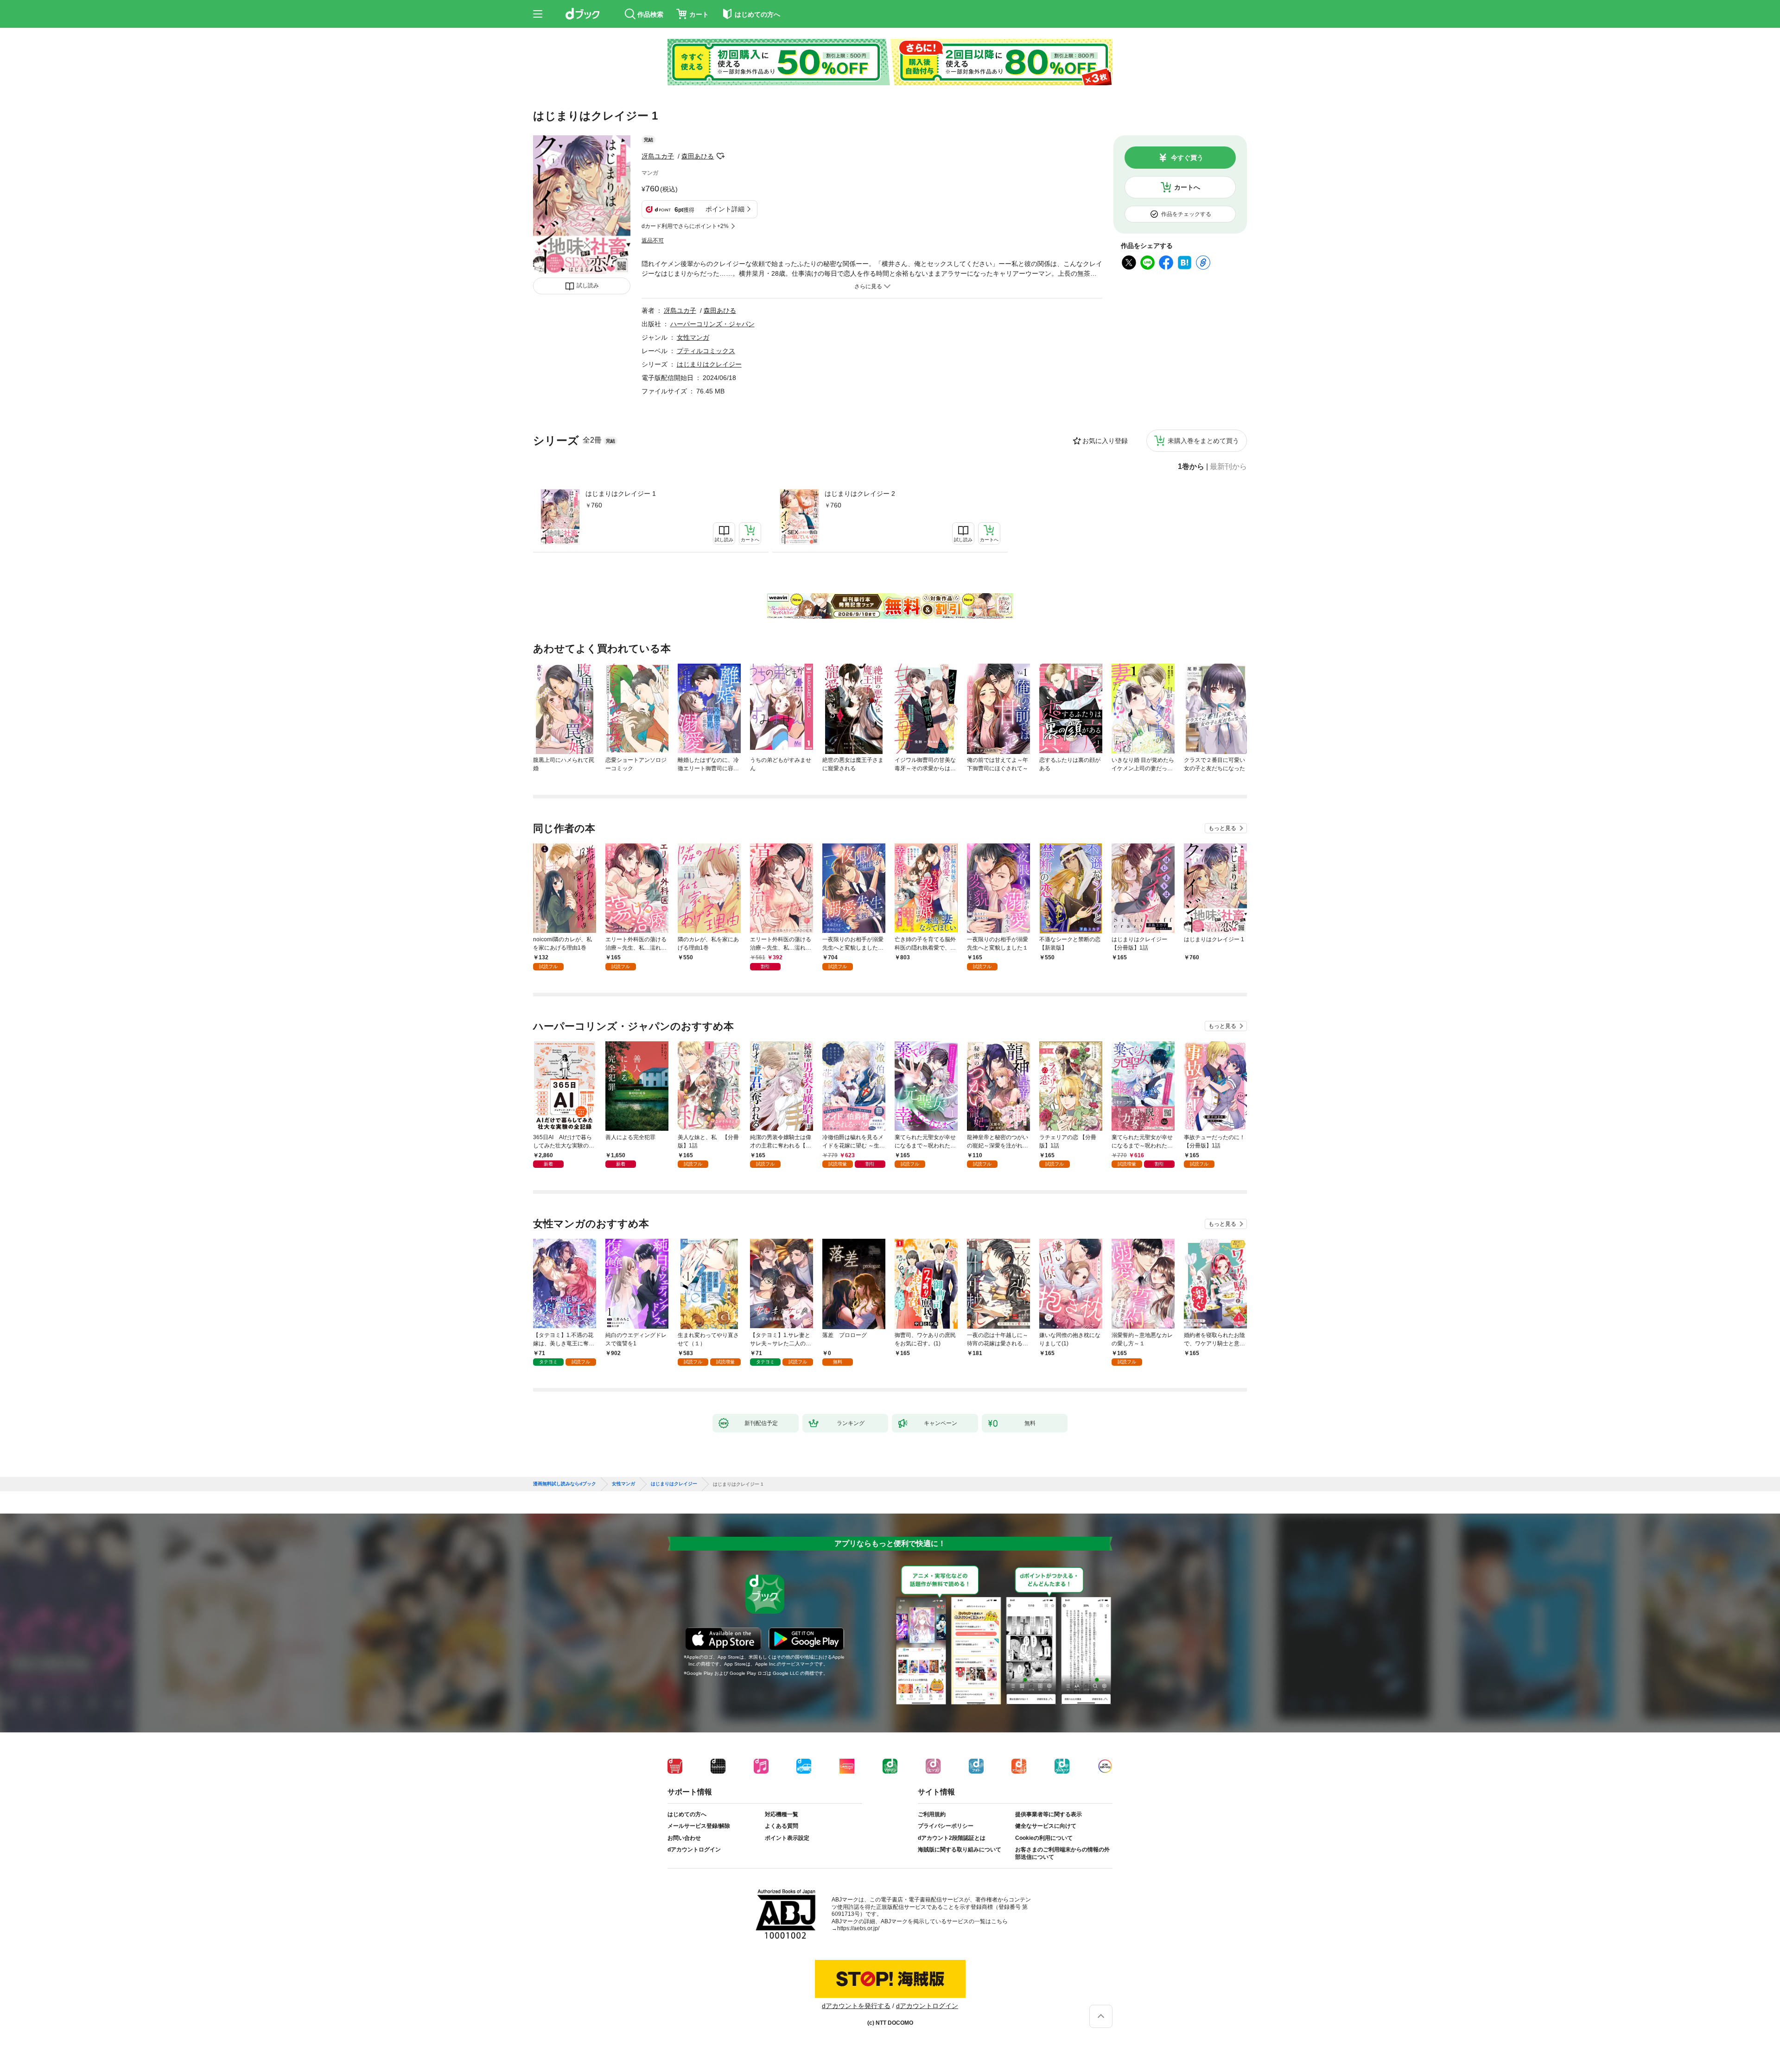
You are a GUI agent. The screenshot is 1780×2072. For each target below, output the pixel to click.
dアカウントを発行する (856, 2006)
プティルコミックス (706, 351)
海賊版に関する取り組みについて (960, 1850)
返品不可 (653, 241)
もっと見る (1222, 828)
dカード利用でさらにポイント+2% (685, 226)
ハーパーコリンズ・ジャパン (712, 324)
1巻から (1191, 467)
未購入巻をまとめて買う (1203, 441)
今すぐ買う (1187, 158)
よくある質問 (782, 1826)
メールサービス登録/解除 (699, 1826)
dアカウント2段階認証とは (952, 1838)
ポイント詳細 (725, 209)
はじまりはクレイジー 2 (860, 494)
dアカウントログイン (694, 1850)
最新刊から (1228, 467)
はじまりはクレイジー (709, 364)
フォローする (720, 156)
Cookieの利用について (1044, 1838)
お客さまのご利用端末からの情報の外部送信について (1062, 1853)
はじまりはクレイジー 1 (621, 494)
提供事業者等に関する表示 (1049, 1814)
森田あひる (698, 156)
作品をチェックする (1186, 214)
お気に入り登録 (1105, 441)
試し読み (588, 285)
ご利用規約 (932, 1814)
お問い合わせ (684, 1838)
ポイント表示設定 (787, 1838)
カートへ (1187, 187)
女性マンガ (693, 337)
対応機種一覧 (782, 1814)
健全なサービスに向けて (1046, 1826)
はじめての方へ (687, 1814)
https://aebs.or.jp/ (858, 1928)
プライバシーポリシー (946, 1826)
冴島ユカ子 (658, 156)
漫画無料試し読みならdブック (565, 1484)
